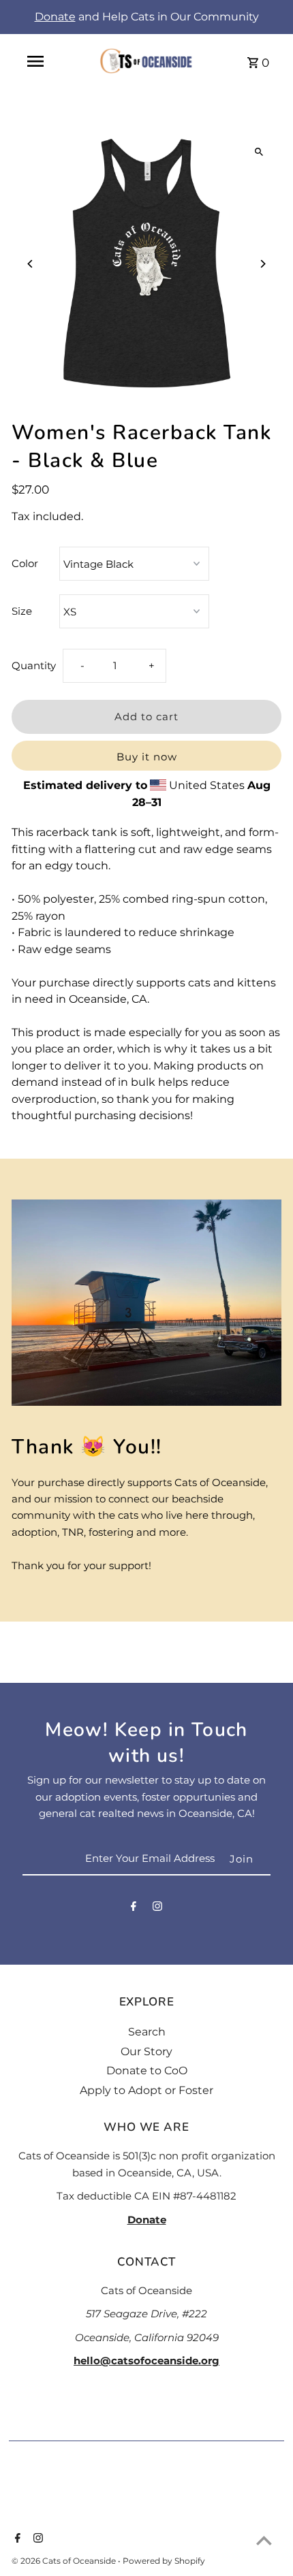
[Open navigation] (35, 61)
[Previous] (30, 264)
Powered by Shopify (164, 2561)
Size (22, 611)
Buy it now (147, 757)
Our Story (146, 2051)
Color (25, 563)
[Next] (263, 264)
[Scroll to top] (264, 2540)
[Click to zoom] (259, 151)
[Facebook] (134, 1909)
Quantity (34, 665)
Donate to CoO (147, 2071)
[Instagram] (157, 1909)
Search (147, 2032)
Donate (55, 17)
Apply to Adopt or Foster (146, 2090)
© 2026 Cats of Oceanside (65, 2561)
